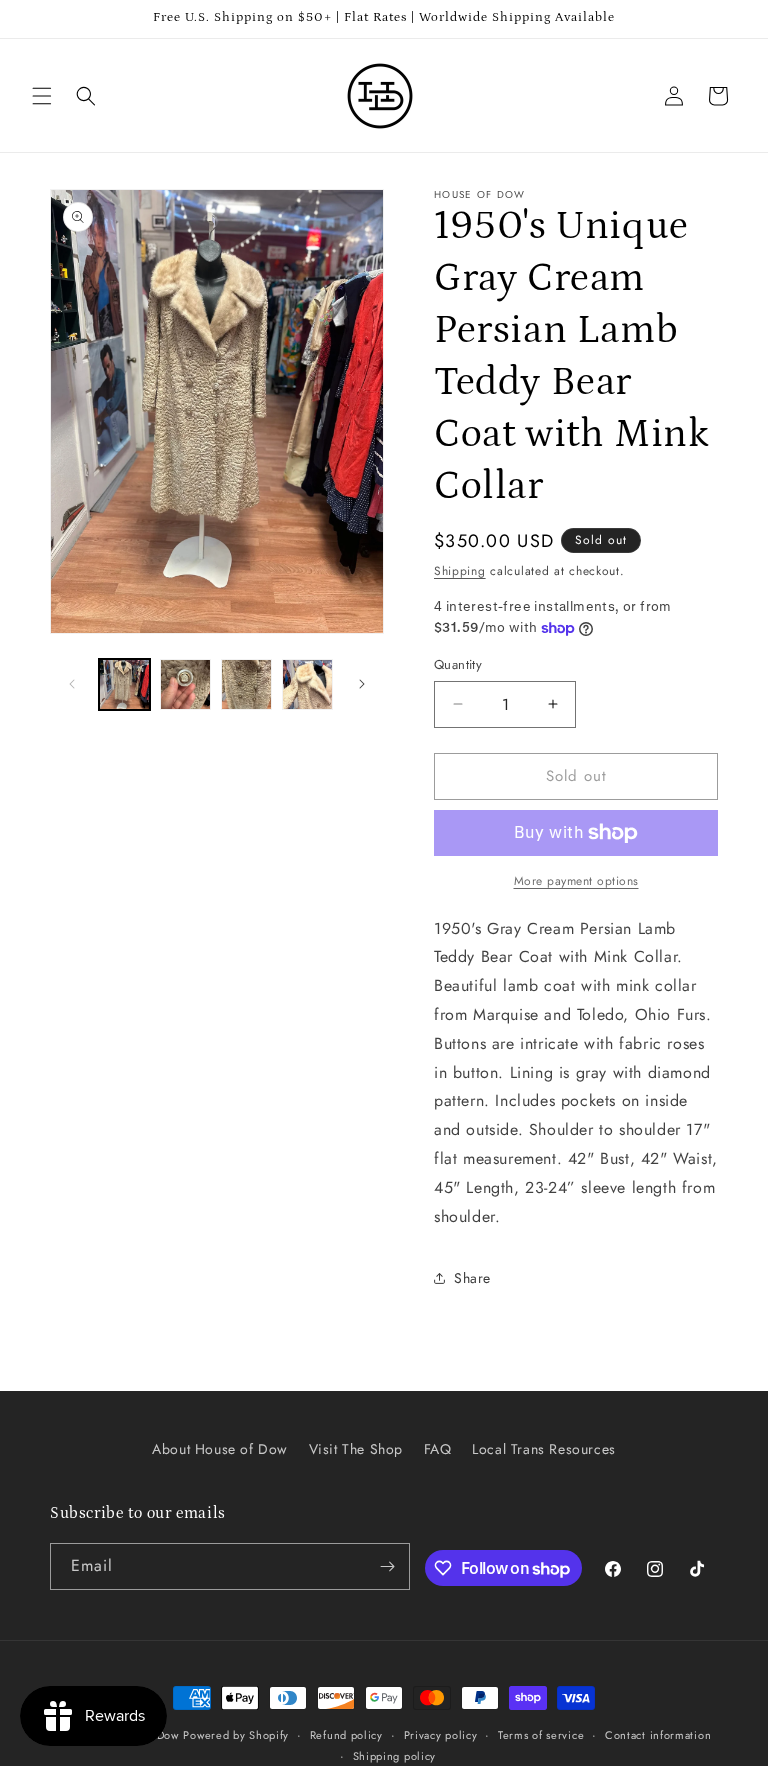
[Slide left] (72, 684)
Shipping (460, 571)
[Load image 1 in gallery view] (124, 684)
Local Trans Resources (544, 1449)
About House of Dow (220, 1449)
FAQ (438, 1449)
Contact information (658, 1735)
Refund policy (346, 1735)
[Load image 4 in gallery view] (307, 684)
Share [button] (472, 1278)
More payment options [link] (576, 881)
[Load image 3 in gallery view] (246, 684)
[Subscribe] (387, 1566)
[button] (42, 96)
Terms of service (541, 1735)
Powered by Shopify (236, 1735)
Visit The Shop (356, 1449)
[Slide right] (362, 684)
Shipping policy (395, 1756)
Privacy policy (441, 1735)
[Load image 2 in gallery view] (185, 684)
